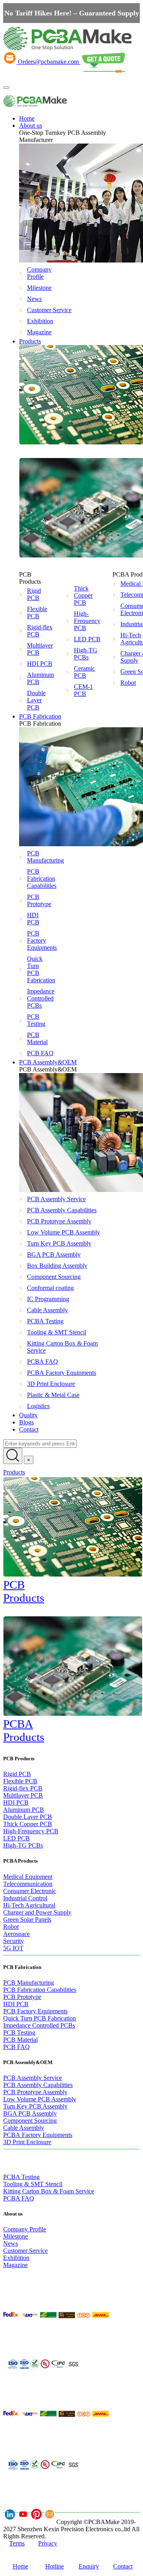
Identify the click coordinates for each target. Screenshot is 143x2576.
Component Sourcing (54, 1277)
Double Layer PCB (36, 700)
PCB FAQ (38, 1053)
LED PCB (87, 639)
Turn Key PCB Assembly (59, 1243)
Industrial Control (25, 1898)
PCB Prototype (38, 900)
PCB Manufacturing (38, 857)
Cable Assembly (47, 1310)
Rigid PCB (34, 594)
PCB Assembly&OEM (48, 1062)
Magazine (38, 332)
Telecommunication (28, 1884)
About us (31, 126)
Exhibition (38, 321)
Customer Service (38, 310)
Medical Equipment (28, 1877)
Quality (28, 1415)
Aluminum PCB (41, 678)
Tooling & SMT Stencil (57, 1332)
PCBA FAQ (43, 1362)
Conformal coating (50, 1288)
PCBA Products (24, 1730)
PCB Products (24, 1591)
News (34, 299)
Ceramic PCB (84, 672)
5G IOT (13, 1948)
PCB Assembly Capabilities (62, 1210)
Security (14, 1941)
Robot (11, 1927)
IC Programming (48, 1299)
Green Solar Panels (27, 1920)
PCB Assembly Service (56, 1199)
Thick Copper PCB (83, 595)
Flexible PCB (37, 612)
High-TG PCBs (86, 654)
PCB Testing (36, 1020)
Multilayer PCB (40, 649)
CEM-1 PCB (83, 690)
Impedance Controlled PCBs (38, 998)
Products (30, 341)
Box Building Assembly (57, 1266)
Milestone (38, 288)
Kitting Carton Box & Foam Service (62, 1347)
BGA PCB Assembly (54, 1254)
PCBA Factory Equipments (62, 1373)
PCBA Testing (45, 1321)
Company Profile (38, 273)
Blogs (26, 1422)
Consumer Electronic (30, 1891)
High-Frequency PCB (87, 621)
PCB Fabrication (40, 716)
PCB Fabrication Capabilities (38, 879)
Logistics (38, 1406)
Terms (17, 2543)
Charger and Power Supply (37, 1912)
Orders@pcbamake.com (48, 62)
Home (27, 118)
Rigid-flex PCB (40, 631)
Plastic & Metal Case (53, 1395)
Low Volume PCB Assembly (64, 1232)
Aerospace (16, 1934)
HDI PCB (40, 664)
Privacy (48, 2543)
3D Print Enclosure (51, 1384)
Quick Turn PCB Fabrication (38, 969)
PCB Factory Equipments (38, 940)
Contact (29, 1429)
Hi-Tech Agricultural (29, 1905)
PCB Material (37, 1038)
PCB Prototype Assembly (59, 1221)
